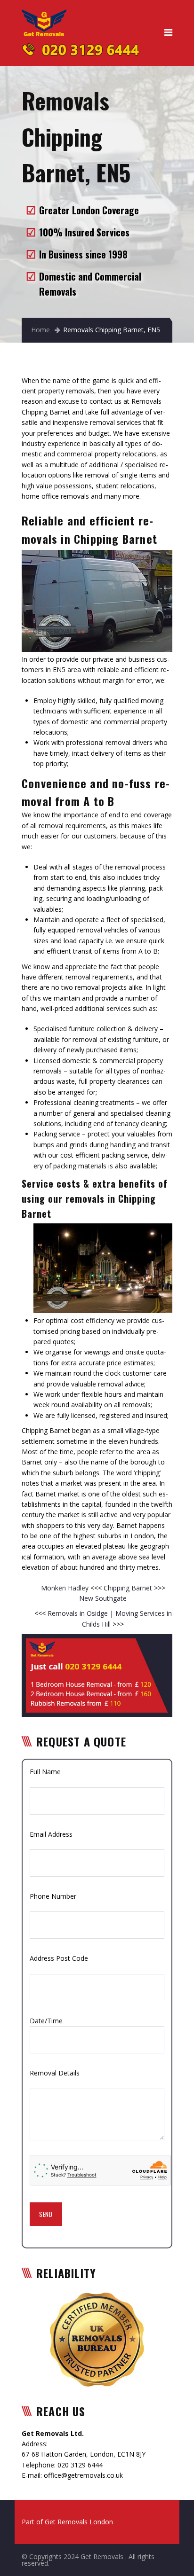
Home (40, 330)
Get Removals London (79, 2522)
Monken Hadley (66, 1588)
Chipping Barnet (129, 1588)
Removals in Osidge (78, 1613)
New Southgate (103, 1598)
